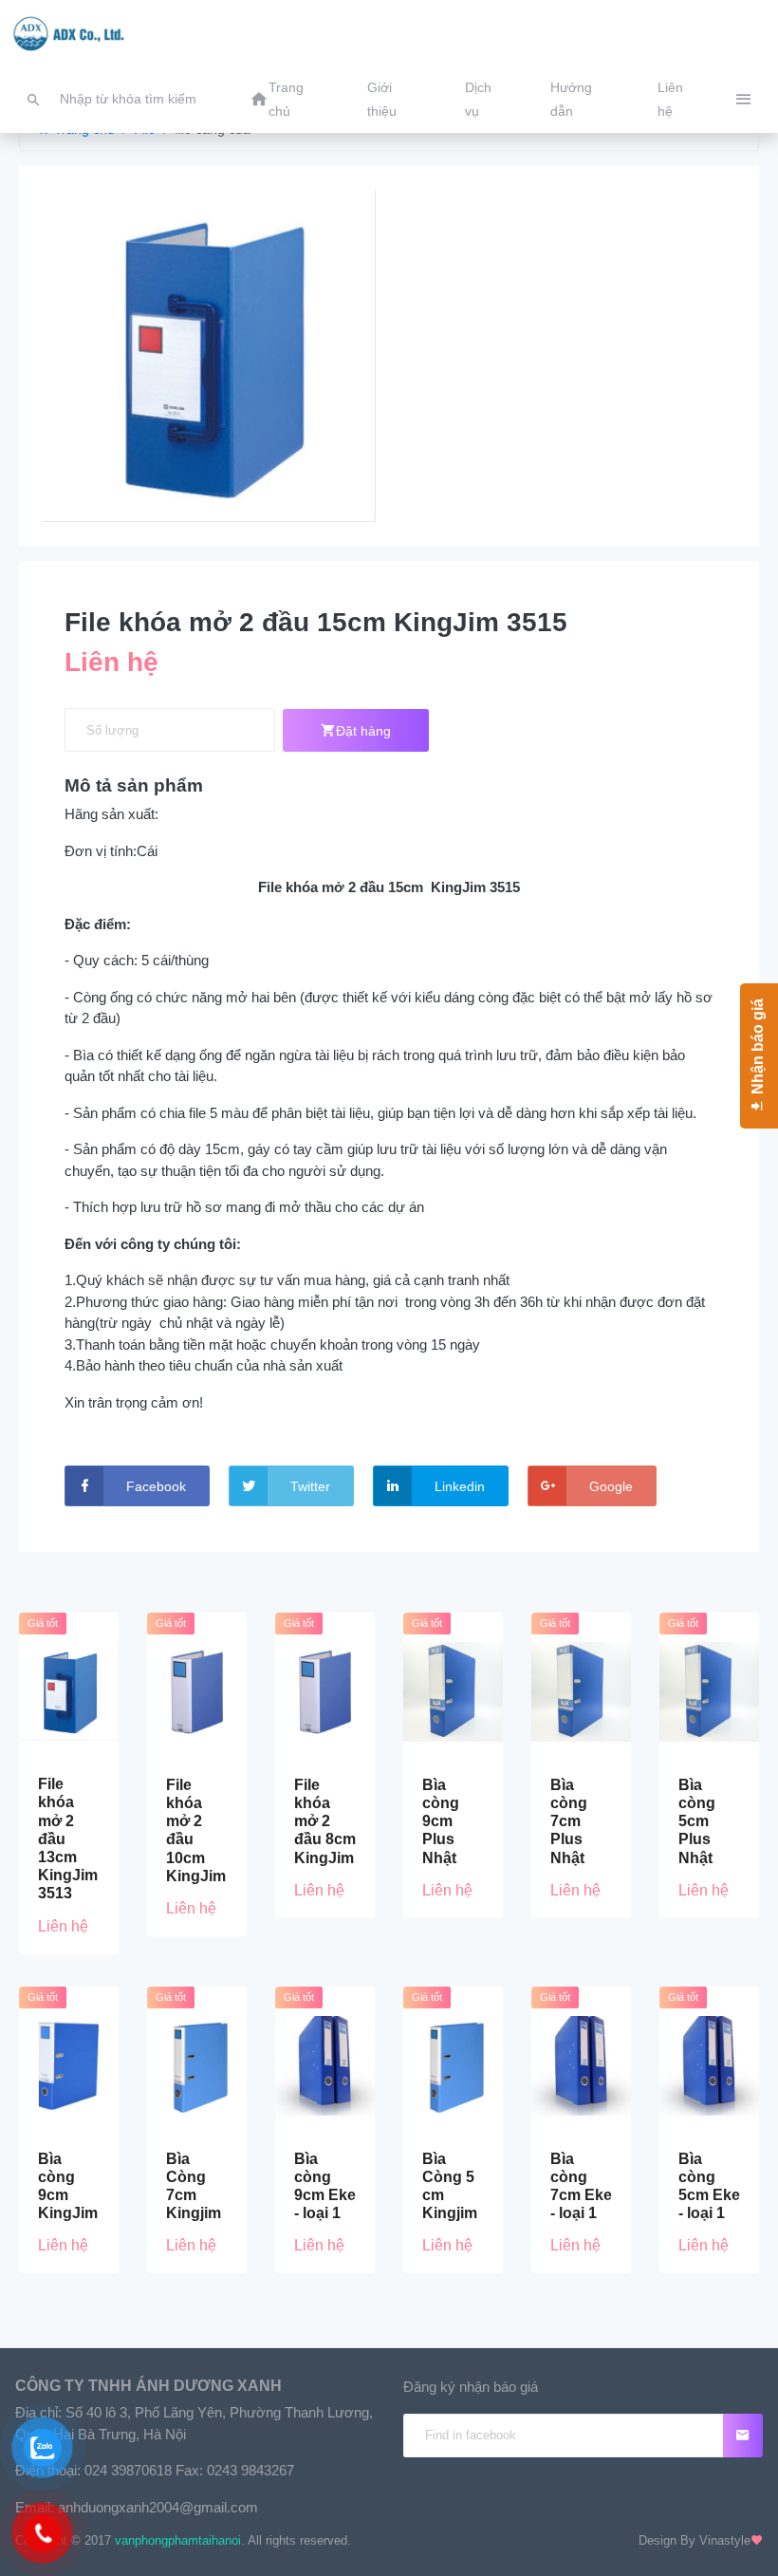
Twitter (310, 1486)
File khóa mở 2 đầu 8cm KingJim (325, 1821)
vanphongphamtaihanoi (178, 2540)
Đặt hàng (363, 731)
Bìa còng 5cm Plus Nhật (697, 1821)
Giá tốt (43, 1623)
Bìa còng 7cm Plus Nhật (569, 1821)
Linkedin (460, 1486)
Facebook (156, 1486)
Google (611, 1486)
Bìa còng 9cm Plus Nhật (441, 1821)
